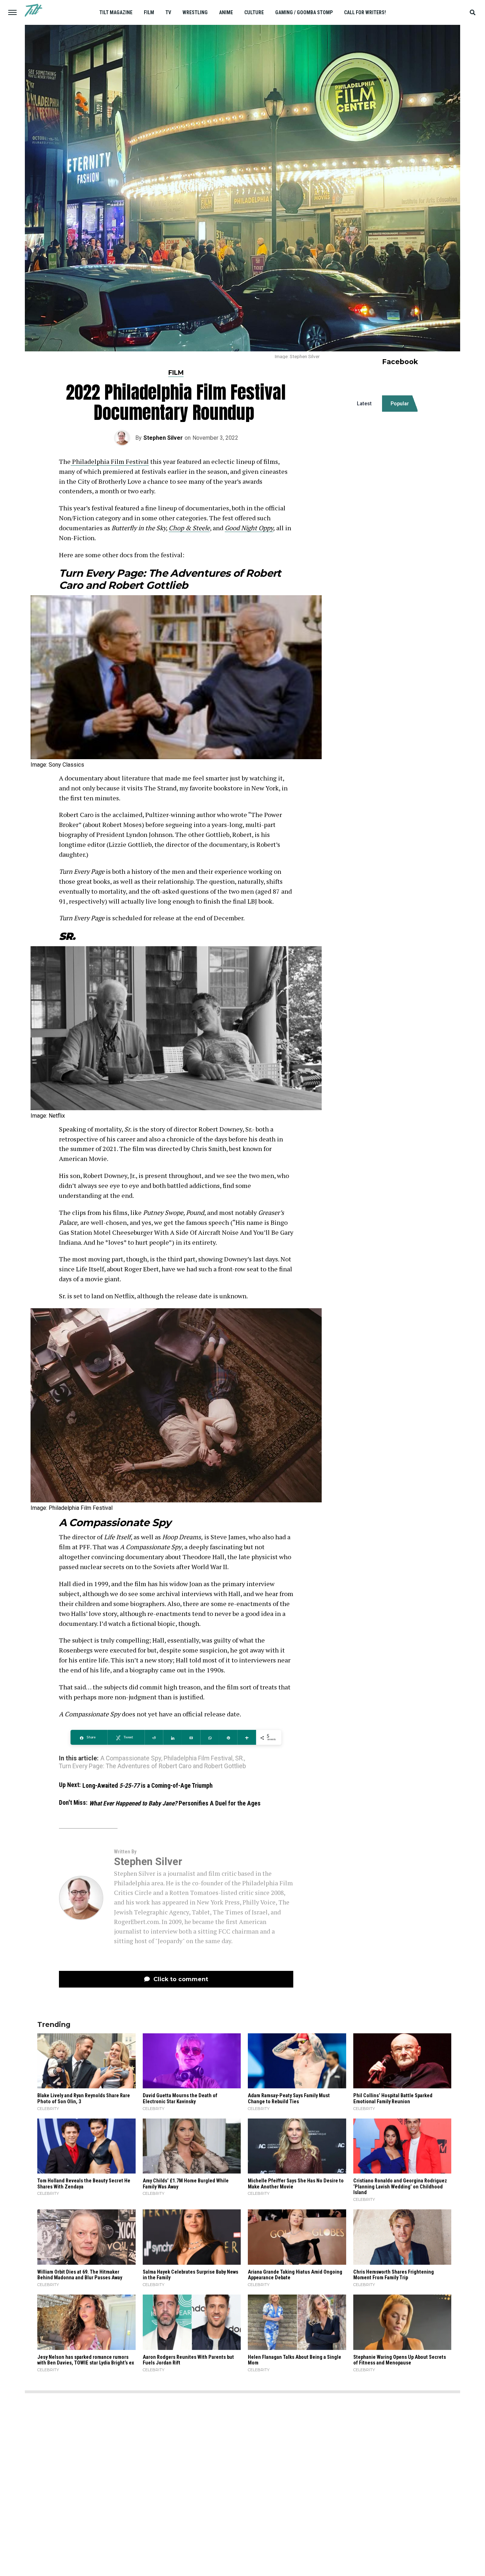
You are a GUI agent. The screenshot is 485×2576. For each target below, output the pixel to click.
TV (168, 12)
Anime (226, 12)
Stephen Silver (163, 438)
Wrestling (195, 12)
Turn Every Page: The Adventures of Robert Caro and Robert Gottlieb (152, 1766)
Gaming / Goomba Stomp (304, 12)
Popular (400, 404)
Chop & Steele (189, 528)
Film (149, 12)
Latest (364, 404)
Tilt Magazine (116, 12)
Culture (254, 12)
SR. (239, 1759)
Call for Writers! (365, 12)
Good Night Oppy (249, 528)
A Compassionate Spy (131, 1759)
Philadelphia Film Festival (110, 461)
